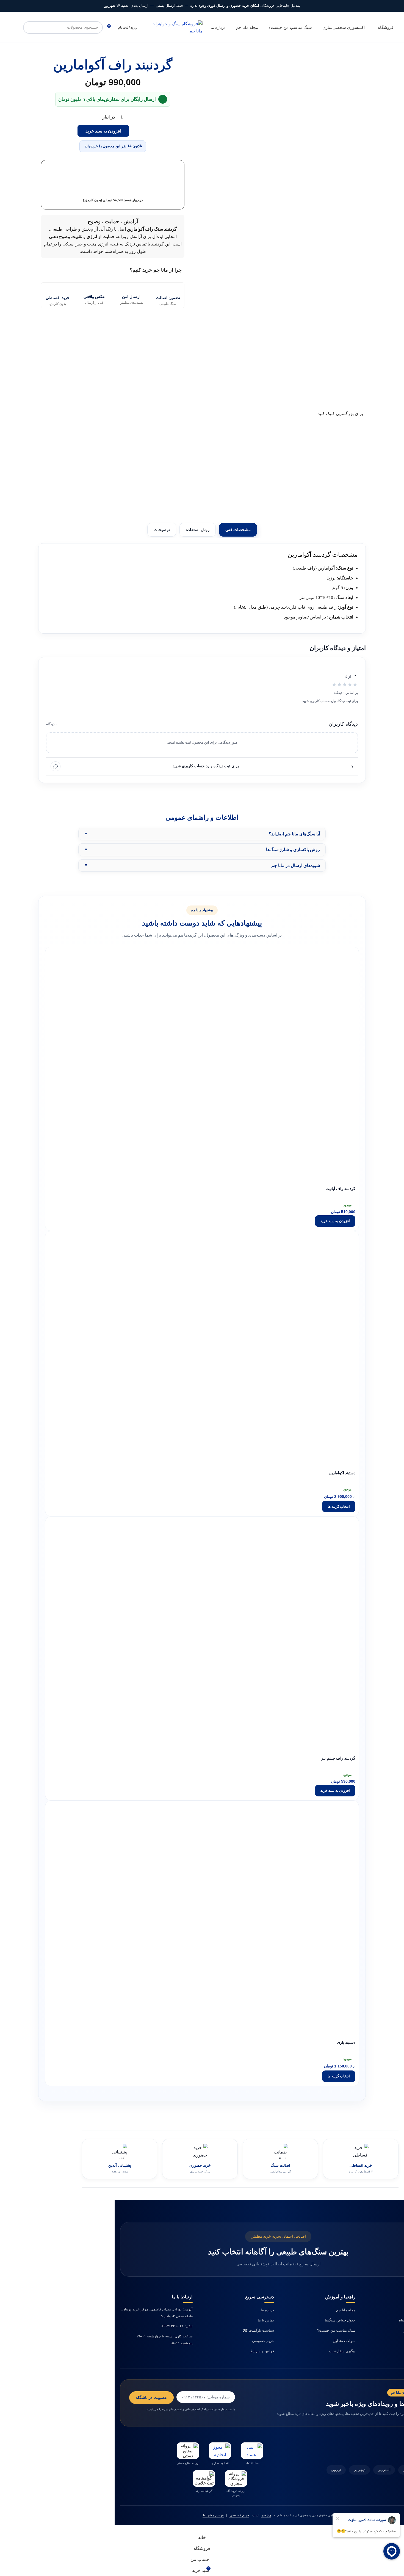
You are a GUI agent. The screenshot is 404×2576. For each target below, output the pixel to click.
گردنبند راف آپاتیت (341, 1189)
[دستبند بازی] (304, 1855)
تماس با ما (266, 2320)
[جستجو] (29, 27)
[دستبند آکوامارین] (304, 1286)
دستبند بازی (346, 2043)
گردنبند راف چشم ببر (338, 1758)
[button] (335, 1221)
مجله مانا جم (346, 2310)
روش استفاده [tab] (198, 530)
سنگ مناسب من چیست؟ (336, 2330)
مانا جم (266, 2515)
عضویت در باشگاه (151, 2397)
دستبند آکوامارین (342, 1473)
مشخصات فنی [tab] (238, 530)
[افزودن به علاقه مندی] (352, 1174)
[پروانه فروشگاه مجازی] (236, 2478)
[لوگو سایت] (175, 27)
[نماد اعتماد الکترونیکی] (252, 2451)
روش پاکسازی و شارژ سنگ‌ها (293, 850)
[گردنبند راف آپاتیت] (304, 1002)
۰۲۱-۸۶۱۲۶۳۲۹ (172, 2326)
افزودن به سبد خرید (103, 131)
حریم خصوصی (263, 2341)
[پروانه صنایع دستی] (188, 2451)
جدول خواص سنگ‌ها (340, 2320)
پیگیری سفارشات (342, 2351)
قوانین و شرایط (262, 2351)
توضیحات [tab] (162, 530)
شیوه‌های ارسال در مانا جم (296, 865)
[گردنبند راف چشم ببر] (304, 1571)
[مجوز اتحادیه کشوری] (220, 2451)
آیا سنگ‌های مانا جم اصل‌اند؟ (294, 834)
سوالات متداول (344, 2341)
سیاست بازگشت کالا (258, 2330)
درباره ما (267, 2310)
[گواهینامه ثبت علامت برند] (204, 2478)
